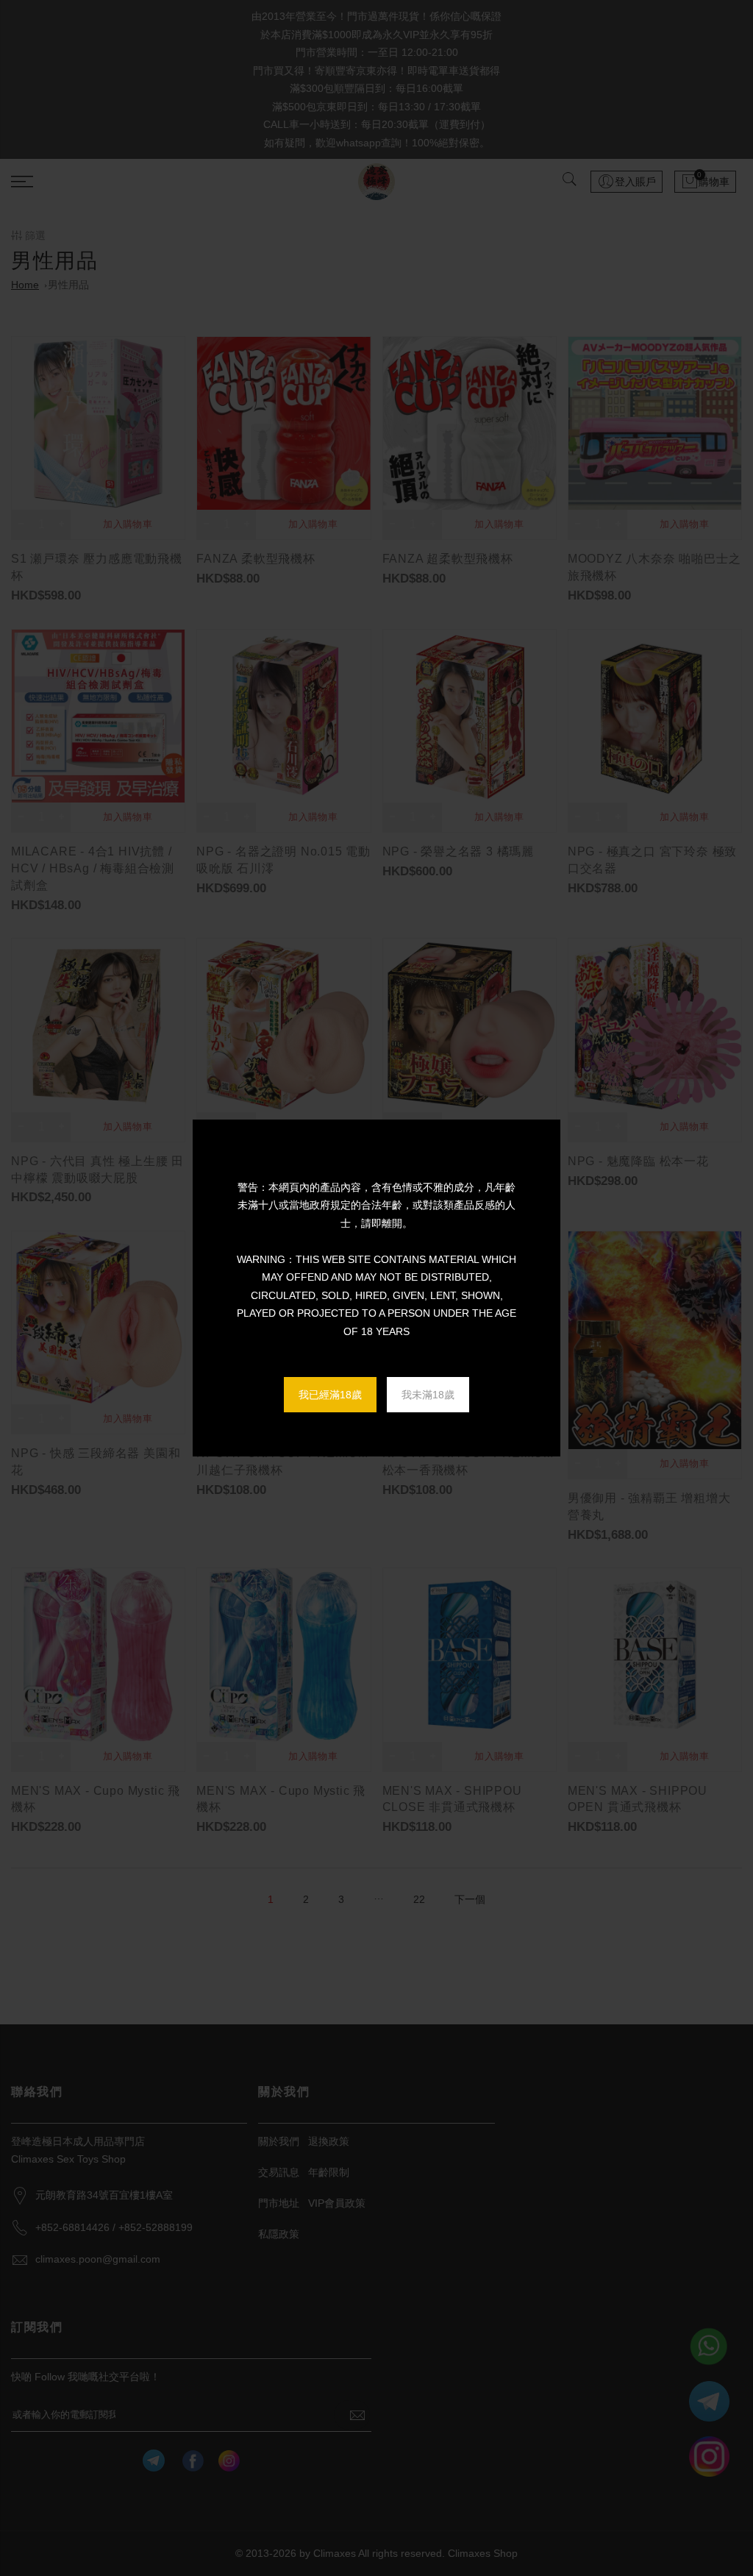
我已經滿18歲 (330, 1395)
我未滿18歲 (428, 1395)
